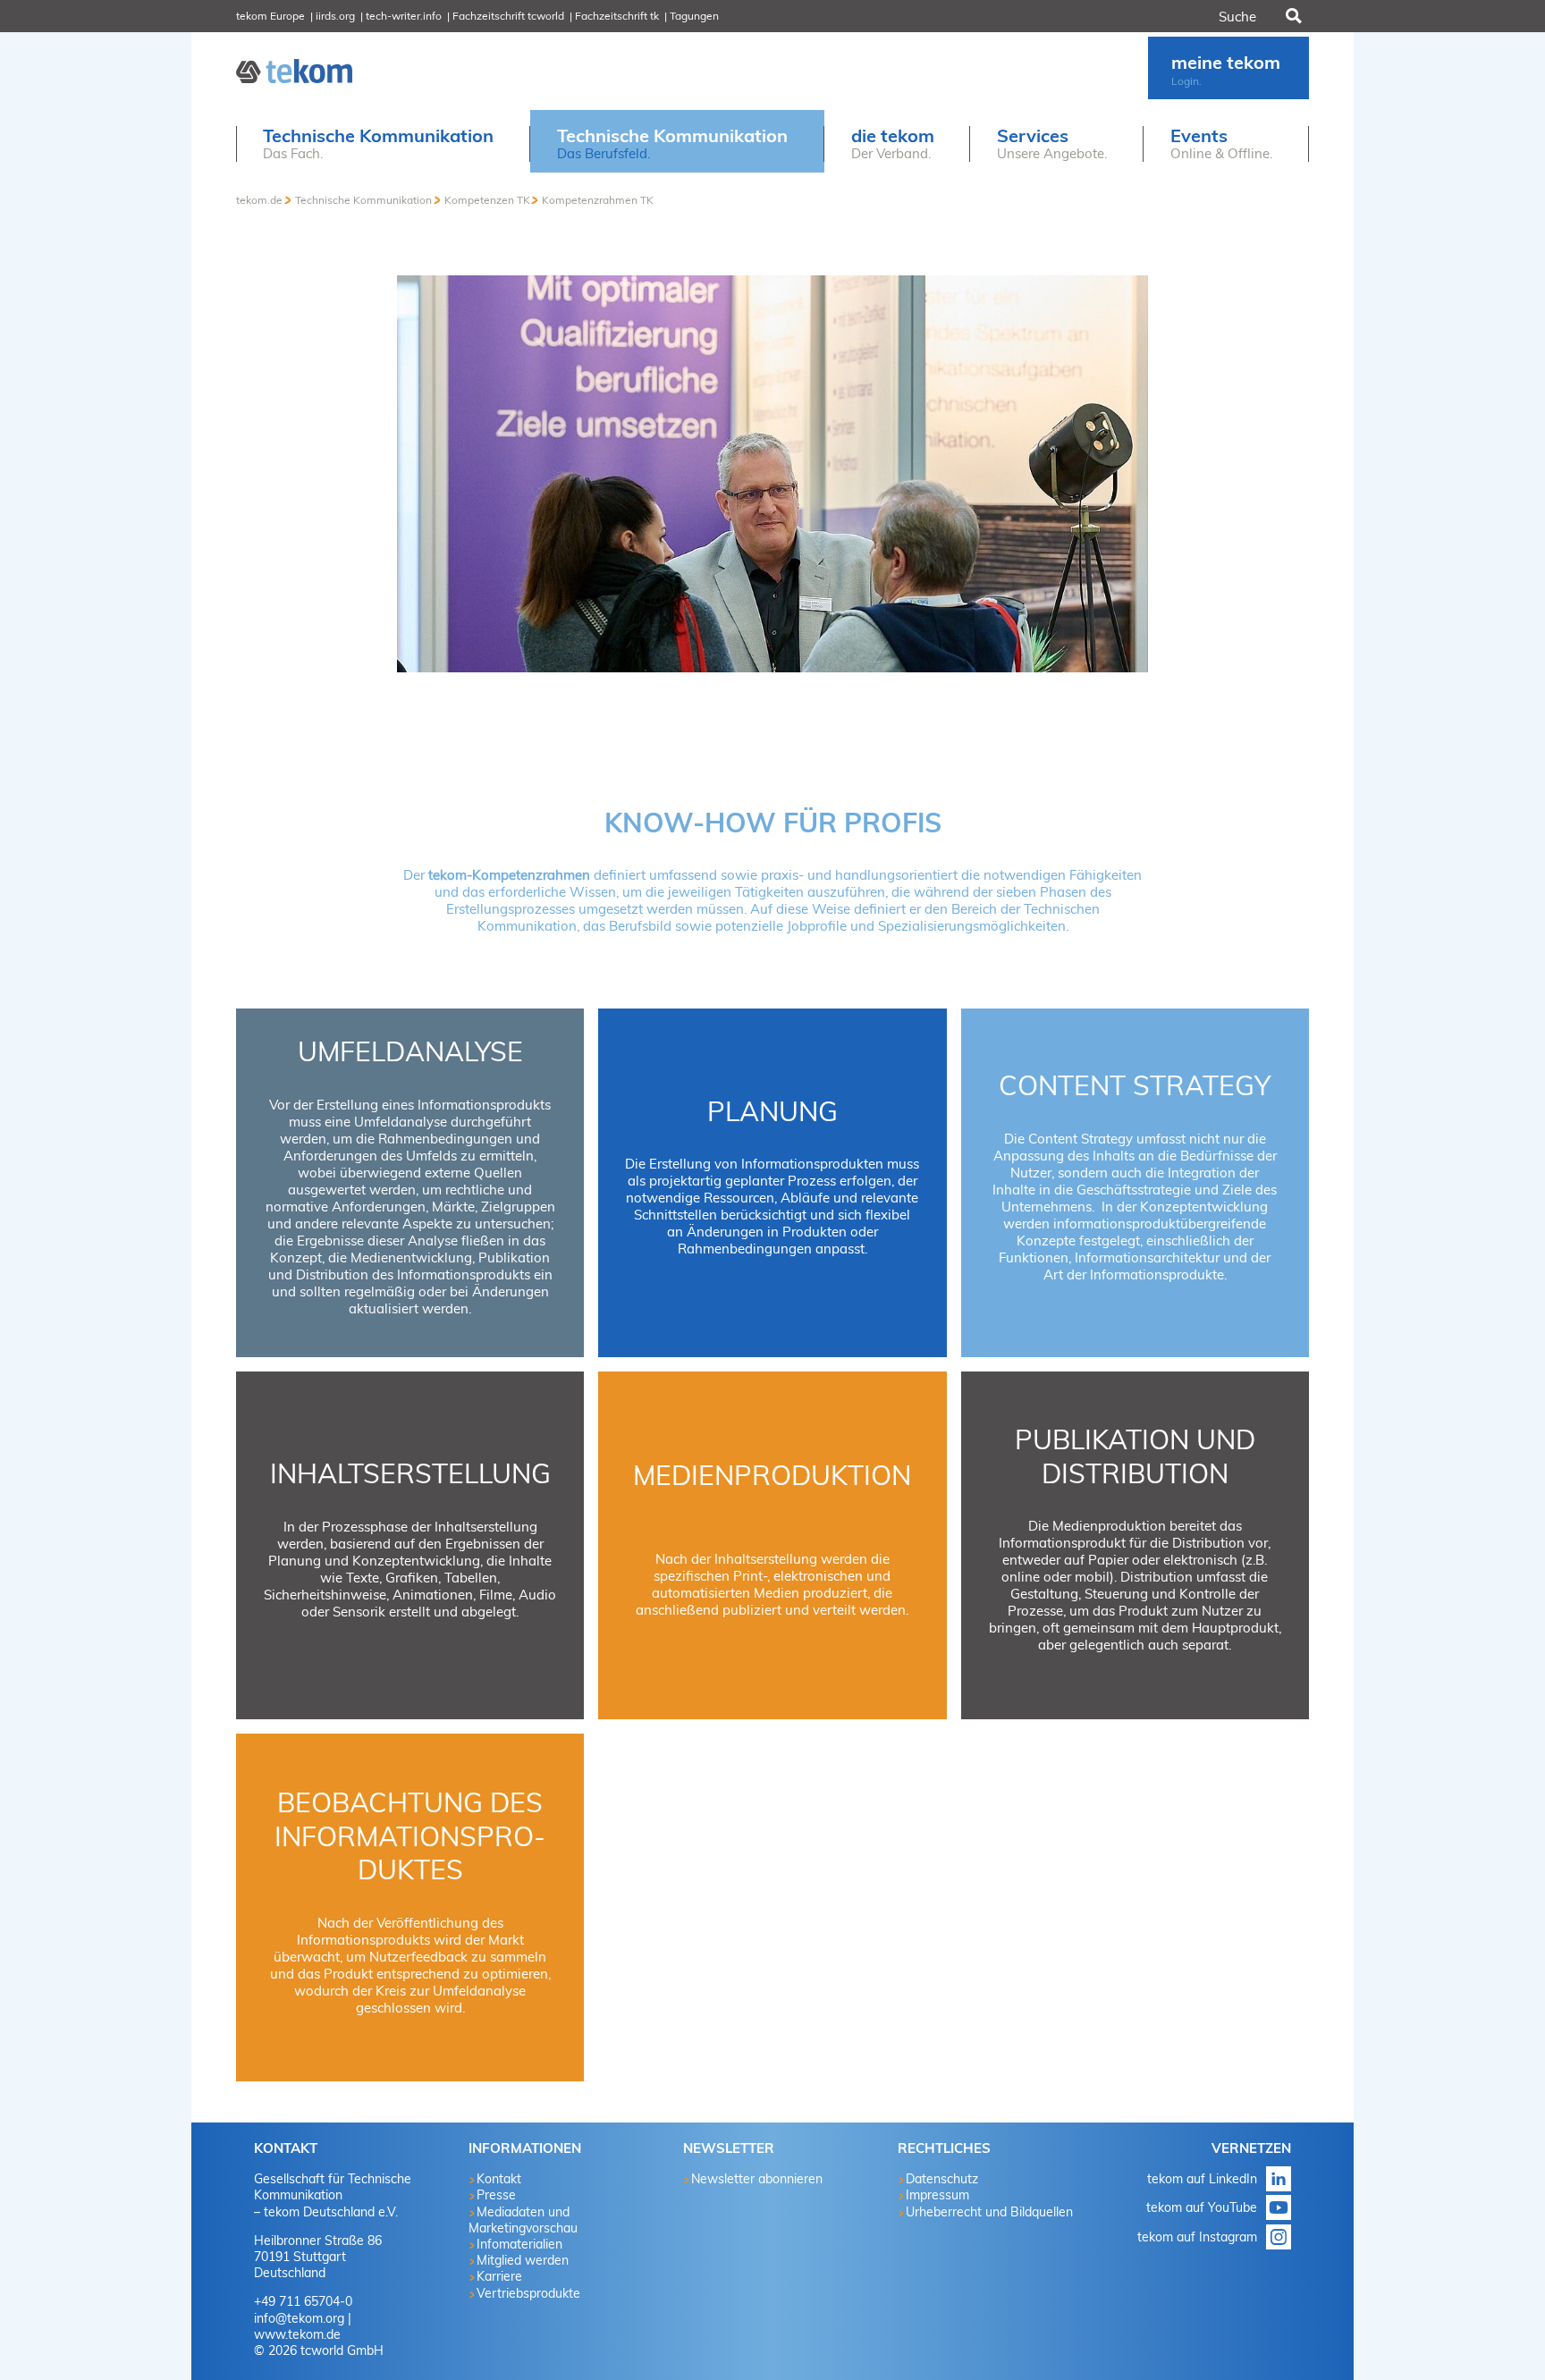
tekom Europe (270, 16)
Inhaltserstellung (410, 1473)
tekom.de (259, 200)
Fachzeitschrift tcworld (508, 16)
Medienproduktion (772, 1475)
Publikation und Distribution (1135, 1456)
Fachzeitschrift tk (617, 16)
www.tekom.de (297, 2334)
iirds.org (335, 16)
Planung (772, 1111)
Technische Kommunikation (363, 200)
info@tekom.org (299, 2318)
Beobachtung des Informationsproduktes (410, 1836)
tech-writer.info (404, 16)
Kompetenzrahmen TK (598, 200)
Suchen (1292, 16)
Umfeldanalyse (410, 1051)
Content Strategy (1135, 1085)
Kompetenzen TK (487, 200)
